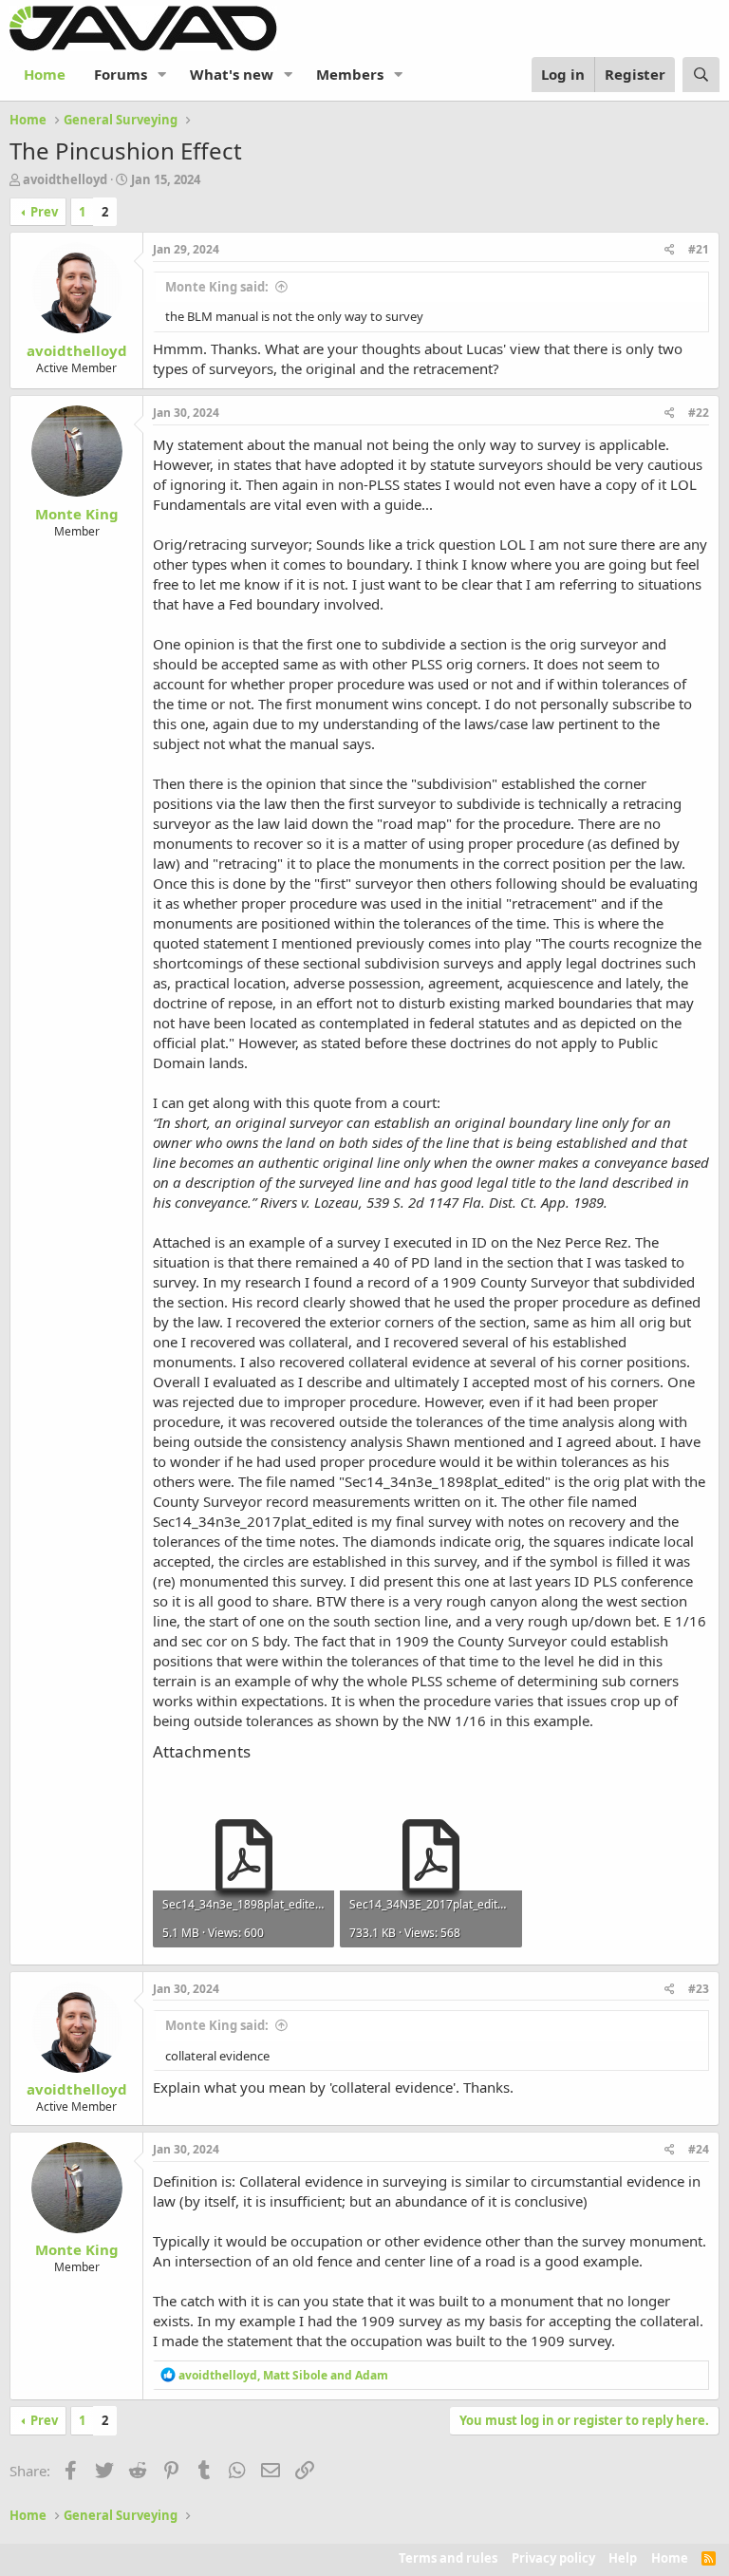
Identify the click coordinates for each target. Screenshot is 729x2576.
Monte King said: (217, 287)
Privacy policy (553, 2558)
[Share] (670, 250)
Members (350, 74)
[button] (162, 75)
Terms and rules (448, 2558)
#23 (699, 1989)
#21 (699, 249)
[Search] (701, 75)
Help (623, 2558)
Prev (44, 212)
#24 (699, 2149)
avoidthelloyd (65, 179)
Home (45, 74)
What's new (232, 74)
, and (283, 2375)
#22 (699, 413)
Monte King (77, 514)
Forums (121, 74)
